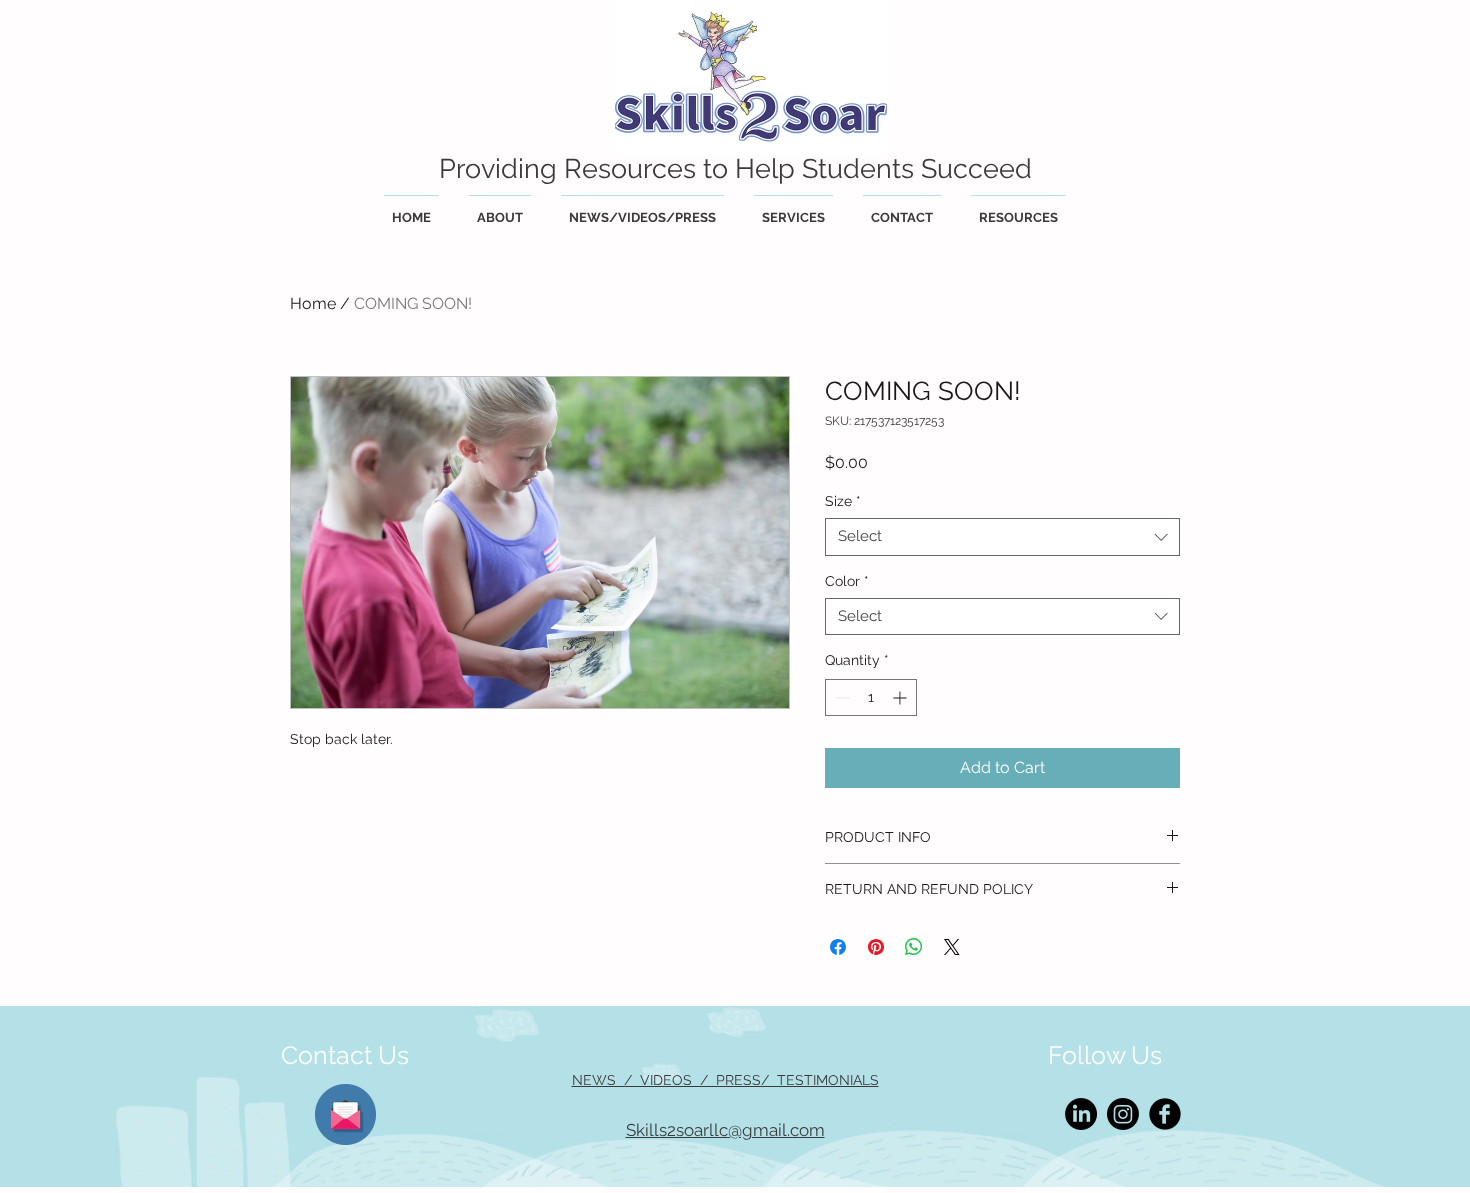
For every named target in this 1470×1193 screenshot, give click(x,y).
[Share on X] (952, 947)
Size (843, 501)
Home (313, 303)
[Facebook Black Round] (1165, 1114)
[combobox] (1002, 537)
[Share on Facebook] (838, 947)
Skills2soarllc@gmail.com (725, 1130)
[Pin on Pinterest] (876, 947)
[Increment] (901, 697)
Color (847, 581)
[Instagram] (1123, 1114)
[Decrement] (840, 697)
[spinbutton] (871, 697)
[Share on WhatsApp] (914, 947)
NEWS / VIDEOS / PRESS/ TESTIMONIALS (725, 1080)
